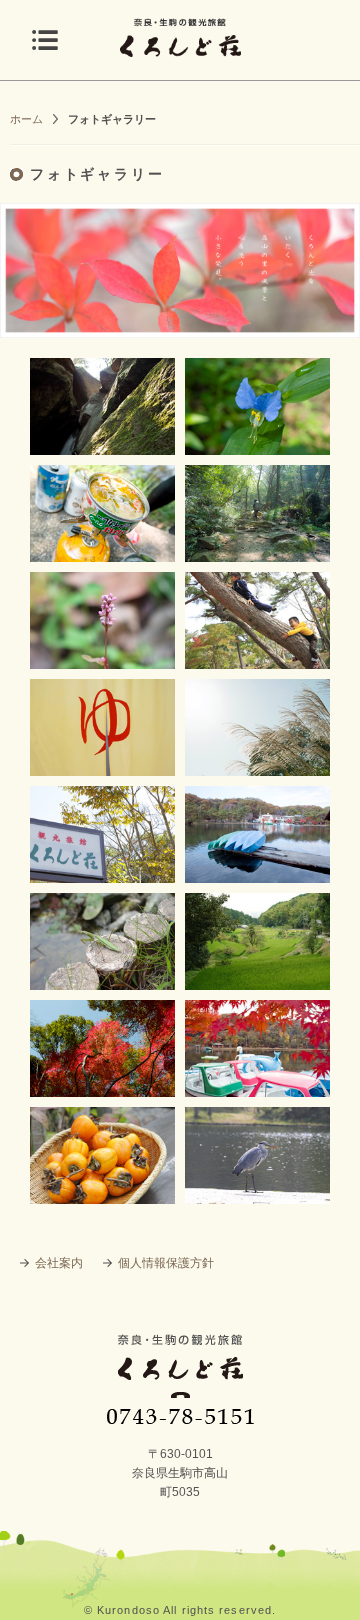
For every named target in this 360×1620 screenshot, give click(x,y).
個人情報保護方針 (166, 1263)
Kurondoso (128, 1610)
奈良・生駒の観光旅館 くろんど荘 (180, 1379)
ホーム (26, 119)
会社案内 (59, 1263)
